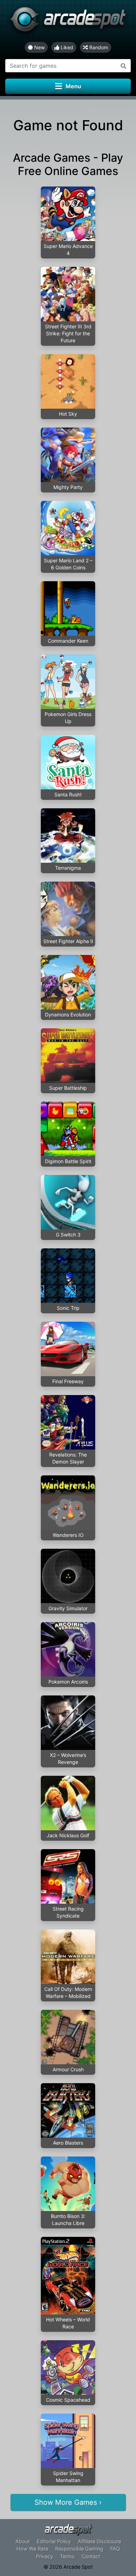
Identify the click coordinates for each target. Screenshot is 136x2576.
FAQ (115, 2549)
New (39, 47)
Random (98, 47)
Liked (66, 47)
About (22, 2541)
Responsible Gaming (79, 2549)
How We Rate (32, 2549)
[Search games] (124, 66)
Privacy (44, 2556)
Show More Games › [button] (68, 2502)
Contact (91, 2556)
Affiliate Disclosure (99, 2541)
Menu (73, 86)
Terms (67, 2556)
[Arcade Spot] (68, 21)
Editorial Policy (54, 2541)
